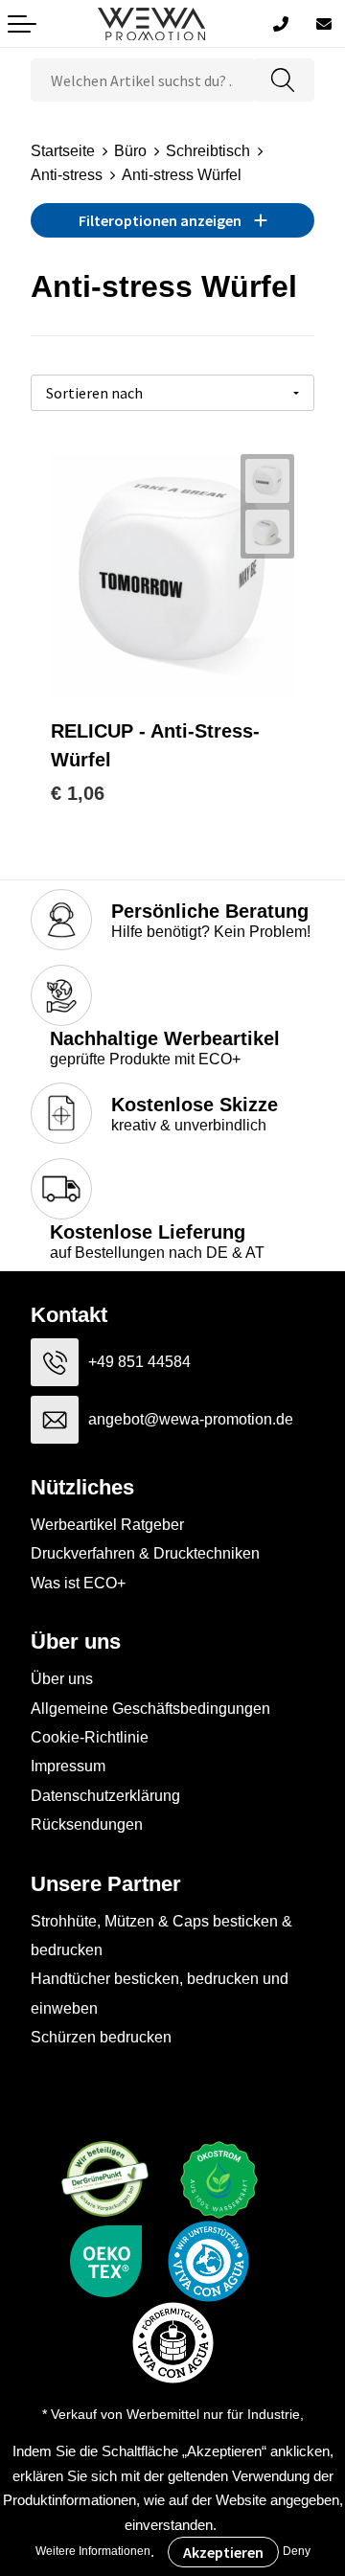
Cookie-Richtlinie (90, 1737)
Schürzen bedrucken (101, 2037)
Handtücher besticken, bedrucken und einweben (160, 1993)
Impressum (68, 1766)
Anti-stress (67, 175)
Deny (297, 2551)
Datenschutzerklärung (105, 1796)
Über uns (62, 1679)
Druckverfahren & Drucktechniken (145, 1553)
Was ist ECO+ (78, 1583)
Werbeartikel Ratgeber (107, 1525)
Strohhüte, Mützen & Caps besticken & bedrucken (161, 1936)
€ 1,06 (78, 793)
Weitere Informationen (93, 2551)
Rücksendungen (87, 1824)
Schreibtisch (208, 151)
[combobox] (142, 80)
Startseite (63, 151)
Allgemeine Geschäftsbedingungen (150, 1709)
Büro (130, 151)
